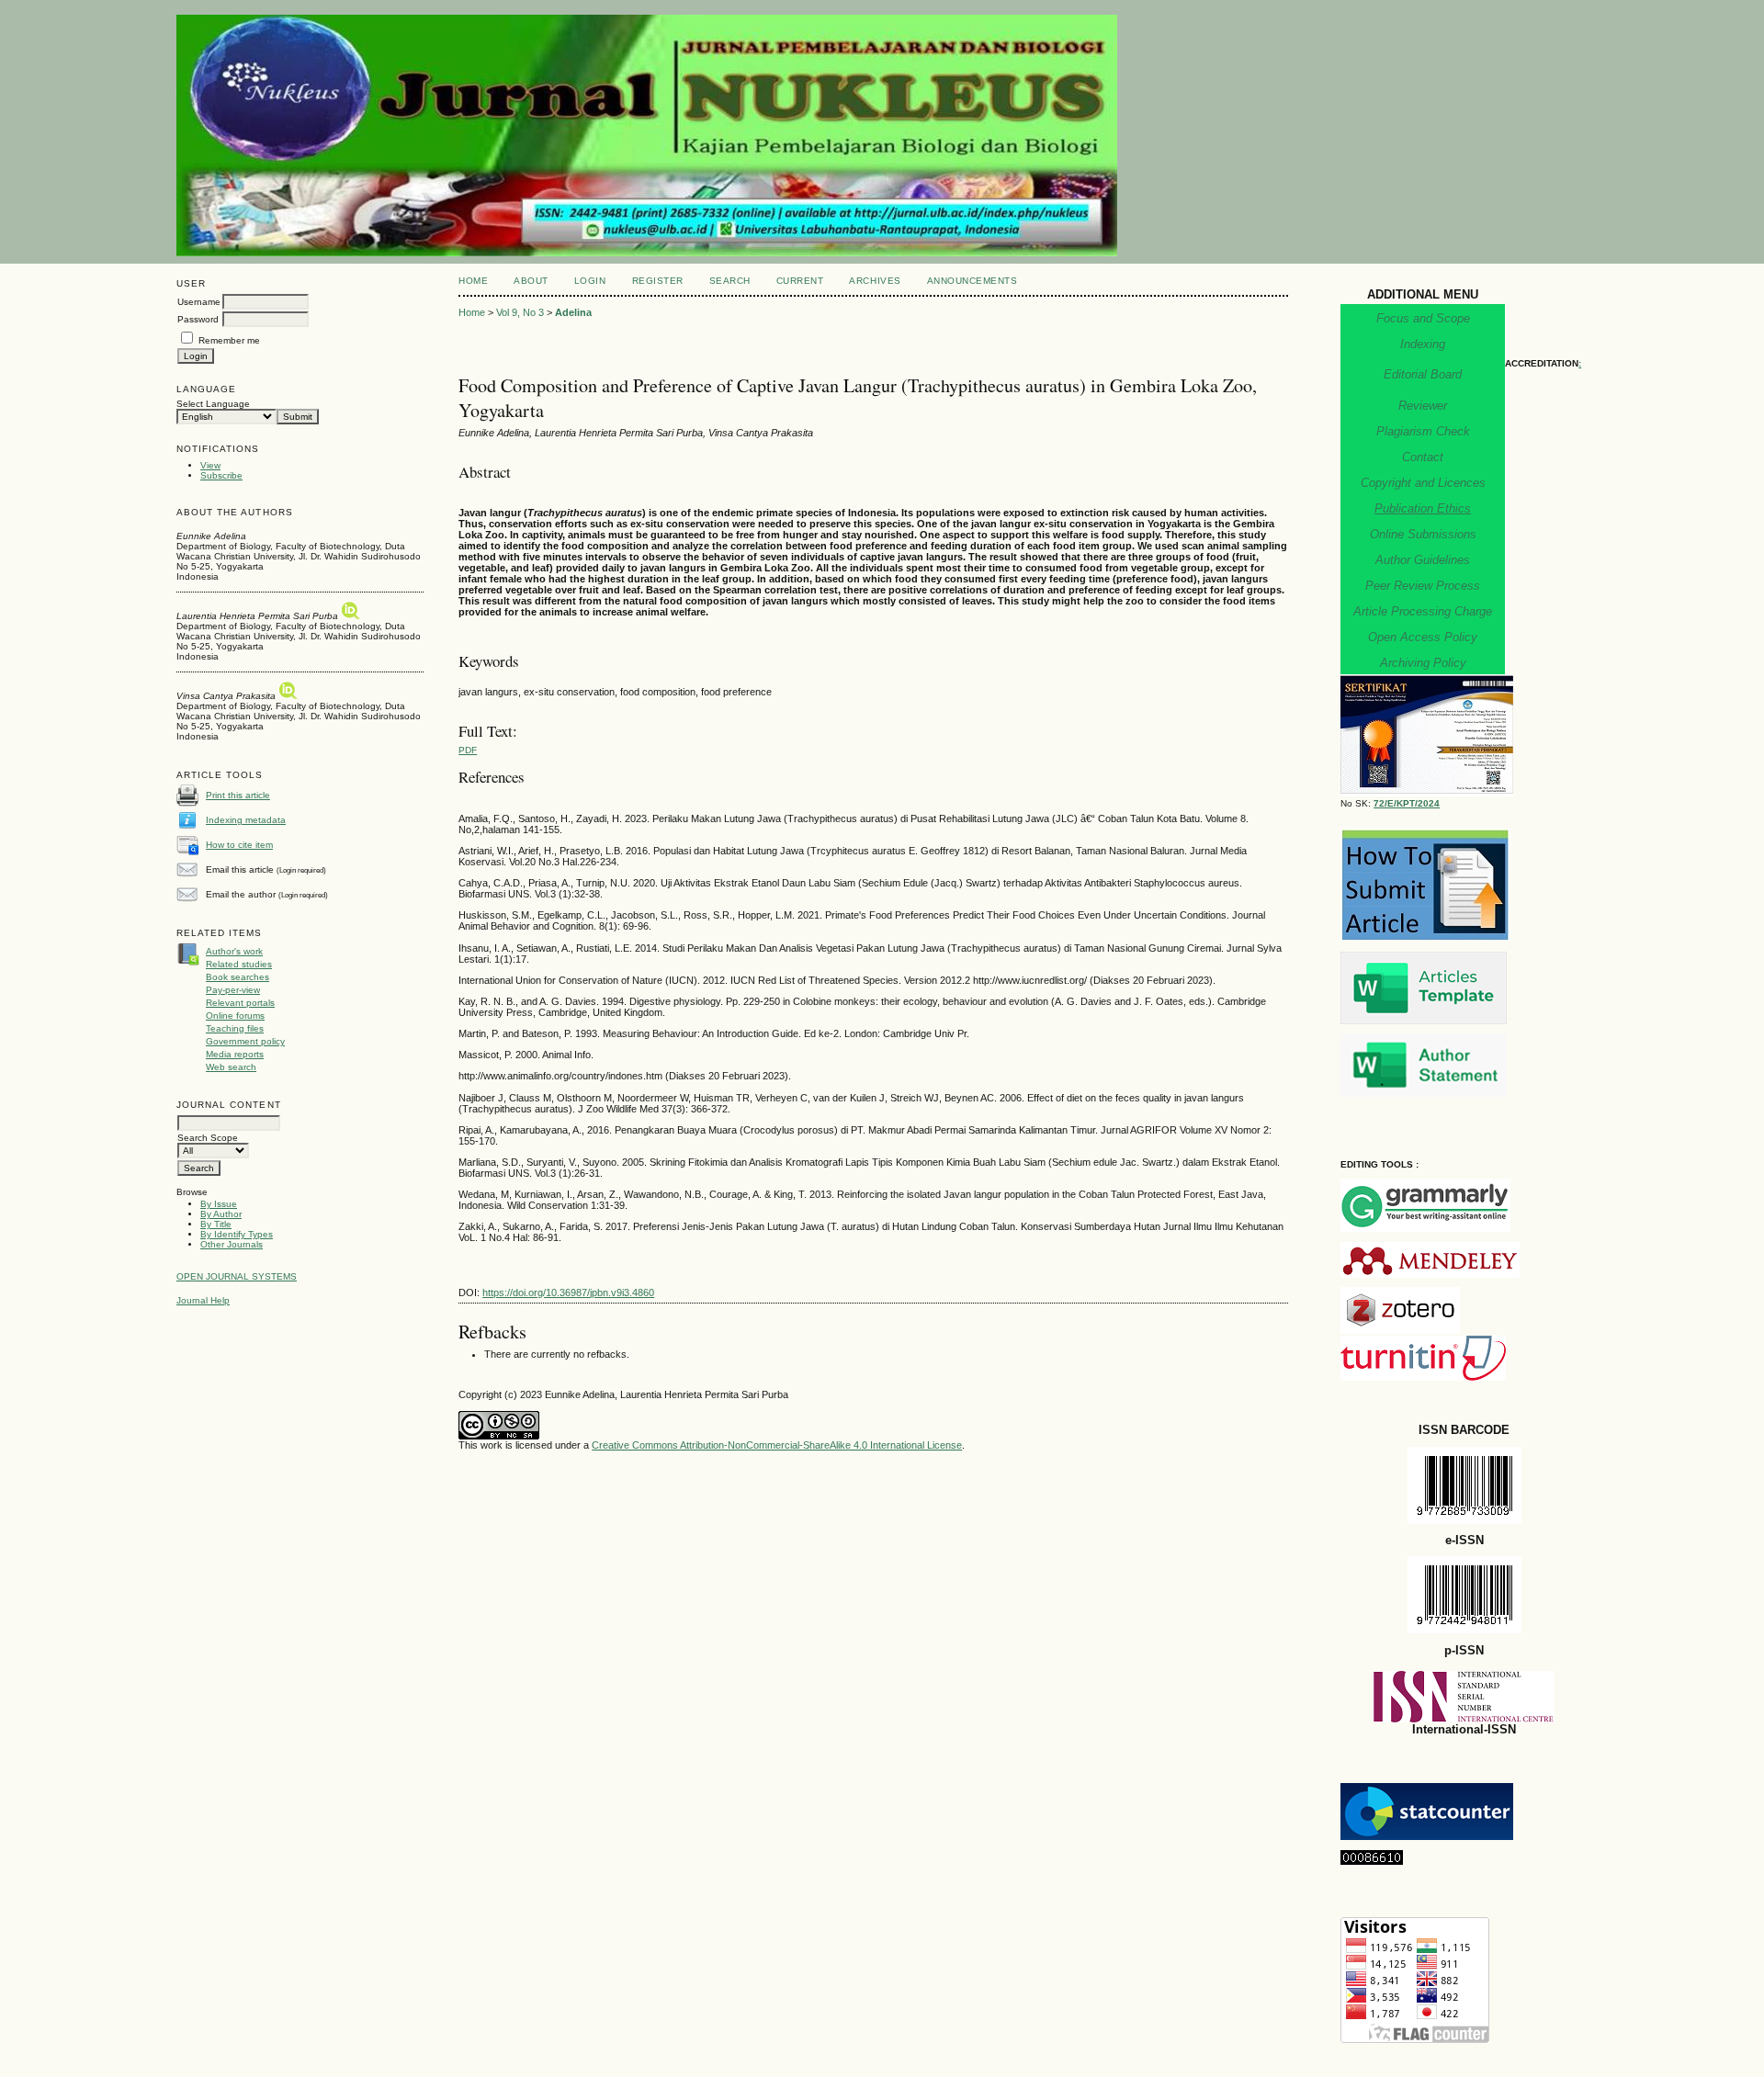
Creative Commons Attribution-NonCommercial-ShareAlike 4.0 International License (777, 1445)
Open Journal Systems (237, 1276)
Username (199, 302)
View (210, 465)
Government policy (245, 1041)
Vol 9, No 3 (520, 312)
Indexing (1423, 344)
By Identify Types (237, 1234)
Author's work (234, 951)
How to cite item (239, 845)
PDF (468, 750)
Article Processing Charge (1423, 611)
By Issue (219, 1204)
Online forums (235, 1016)
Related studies (239, 964)
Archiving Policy (1423, 663)
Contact (1423, 457)
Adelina (573, 312)
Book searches (237, 977)
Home (473, 281)
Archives (875, 281)
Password (198, 319)
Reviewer (1423, 406)
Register (658, 281)
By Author (221, 1214)
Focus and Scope (1423, 318)
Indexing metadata (246, 820)
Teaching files (235, 1028)
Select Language (213, 404)
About (531, 281)
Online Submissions (1423, 534)
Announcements (972, 281)
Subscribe (221, 475)
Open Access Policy (1423, 637)
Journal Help (203, 1300)
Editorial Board (1423, 374)
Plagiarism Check (1423, 431)
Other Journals (232, 1244)
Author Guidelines (1423, 560)
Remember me (229, 340)
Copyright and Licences (1423, 483)
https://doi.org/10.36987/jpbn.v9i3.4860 (568, 1292)
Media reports (235, 1054)
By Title (216, 1224)
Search (730, 281)
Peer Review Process (1423, 586)
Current (800, 281)
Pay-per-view (233, 990)
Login (590, 281)
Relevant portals (240, 1003)
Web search (231, 1067)
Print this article (238, 795)
